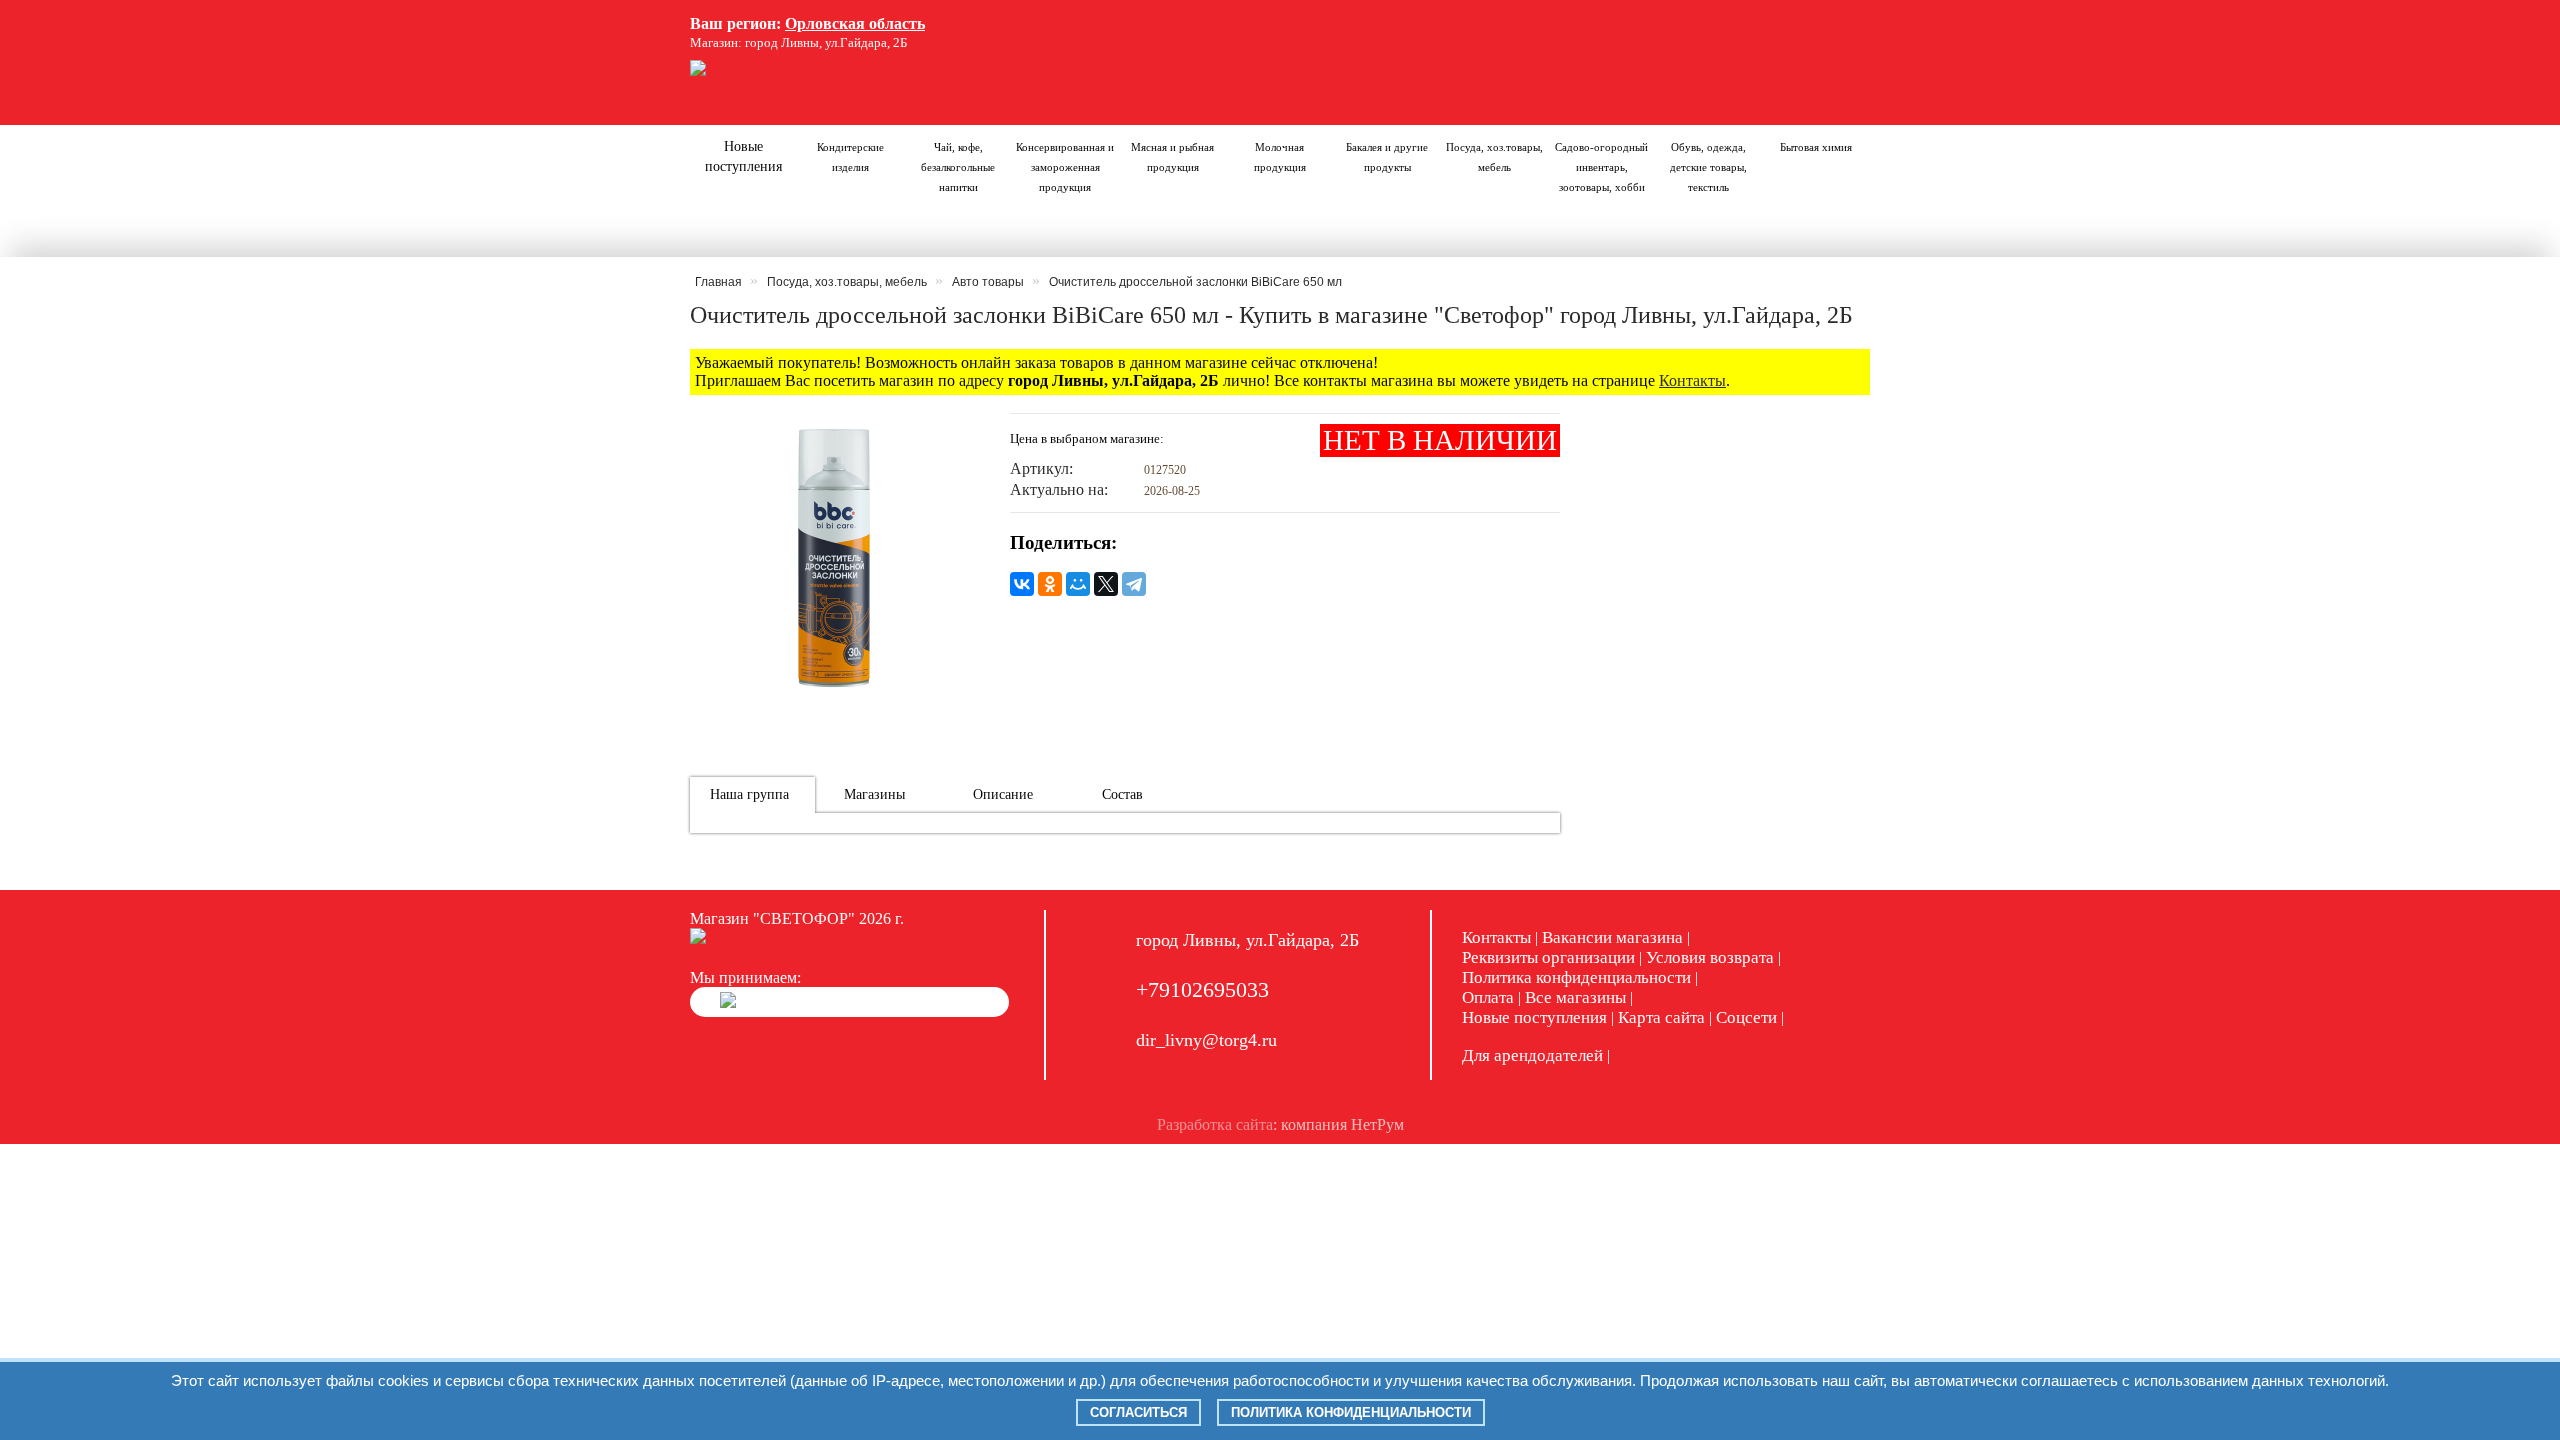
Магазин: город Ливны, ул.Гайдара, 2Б (798, 42)
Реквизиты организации (1548, 957)
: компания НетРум (1280, 1124)
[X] (1106, 584)
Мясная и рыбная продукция (1172, 157)
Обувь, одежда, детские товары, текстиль (1708, 167)
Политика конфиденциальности (1576, 977)
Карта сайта (1661, 1017)
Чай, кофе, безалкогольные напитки (958, 167)
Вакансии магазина (1612, 937)
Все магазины (1575, 997)
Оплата (1488, 997)
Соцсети (1746, 1017)
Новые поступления (743, 156)
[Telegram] (1134, 584)
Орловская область (855, 23)
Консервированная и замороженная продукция (1065, 167)
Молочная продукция (1280, 157)
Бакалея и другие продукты (1387, 157)
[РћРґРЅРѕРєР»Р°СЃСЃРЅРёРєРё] (1050, 584)
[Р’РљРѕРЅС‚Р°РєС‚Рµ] (1022, 584)
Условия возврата (1710, 957)
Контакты (1692, 380)
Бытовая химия (1816, 147)
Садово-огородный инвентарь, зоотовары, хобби (1601, 167)
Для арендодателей (1532, 1055)
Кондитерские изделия (850, 157)
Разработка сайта (1215, 1124)
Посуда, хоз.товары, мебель (1494, 157)
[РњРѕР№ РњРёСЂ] (1078, 584)
